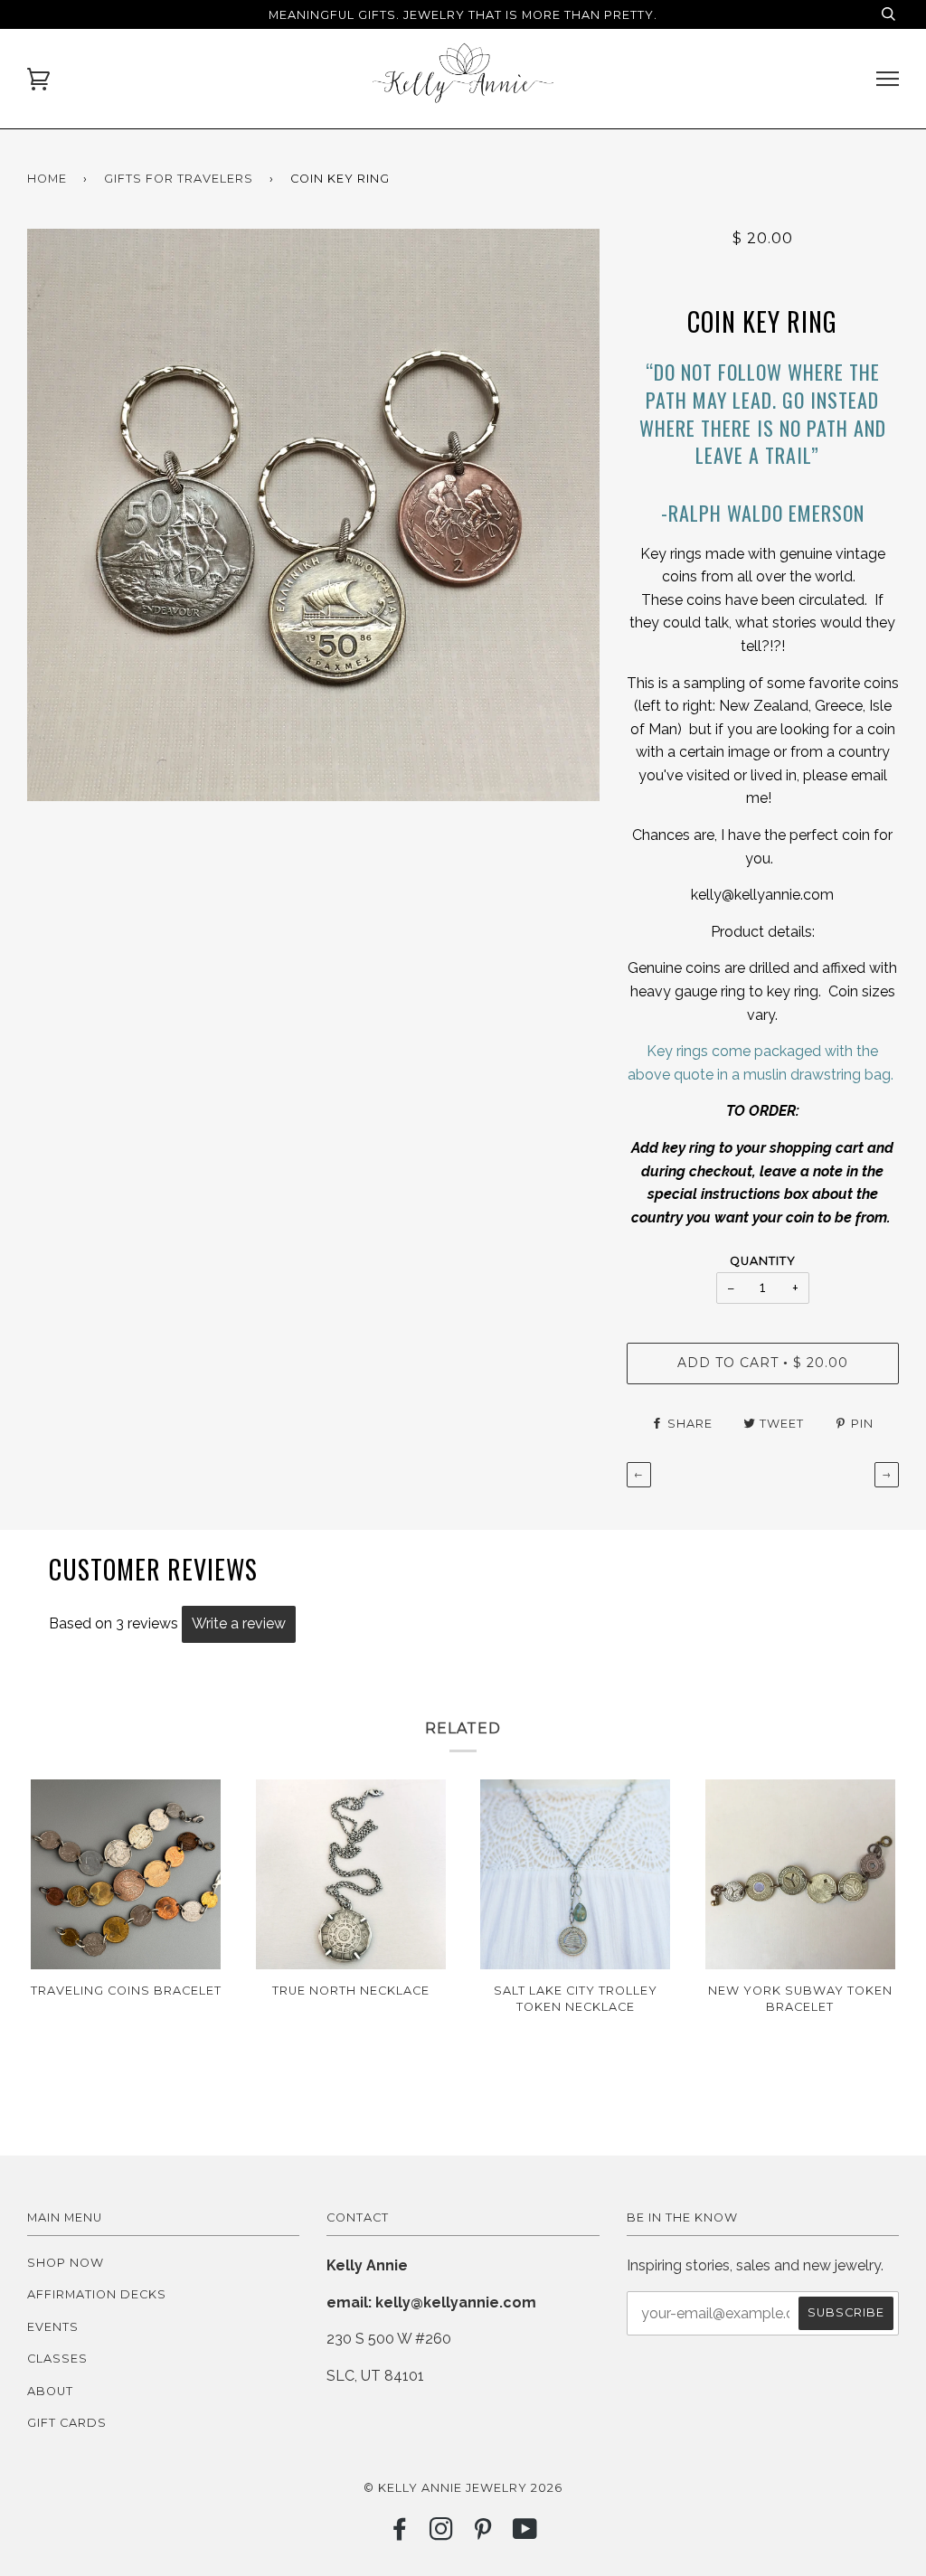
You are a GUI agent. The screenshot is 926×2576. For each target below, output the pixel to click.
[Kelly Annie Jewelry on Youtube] (525, 2534)
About (50, 2391)
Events (53, 2327)
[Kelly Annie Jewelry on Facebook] (400, 2534)
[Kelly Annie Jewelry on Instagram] (442, 2534)
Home (47, 179)
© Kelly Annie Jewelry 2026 (463, 2488)
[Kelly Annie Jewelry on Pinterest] (483, 2534)
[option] (313, 515)
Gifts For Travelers (179, 179)
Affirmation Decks (97, 2294)
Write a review (239, 1623)
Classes (57, 2359)
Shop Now (66, 2263)
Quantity (763, 1261)
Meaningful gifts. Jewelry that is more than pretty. (463, 15)
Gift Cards (67, 2423)
